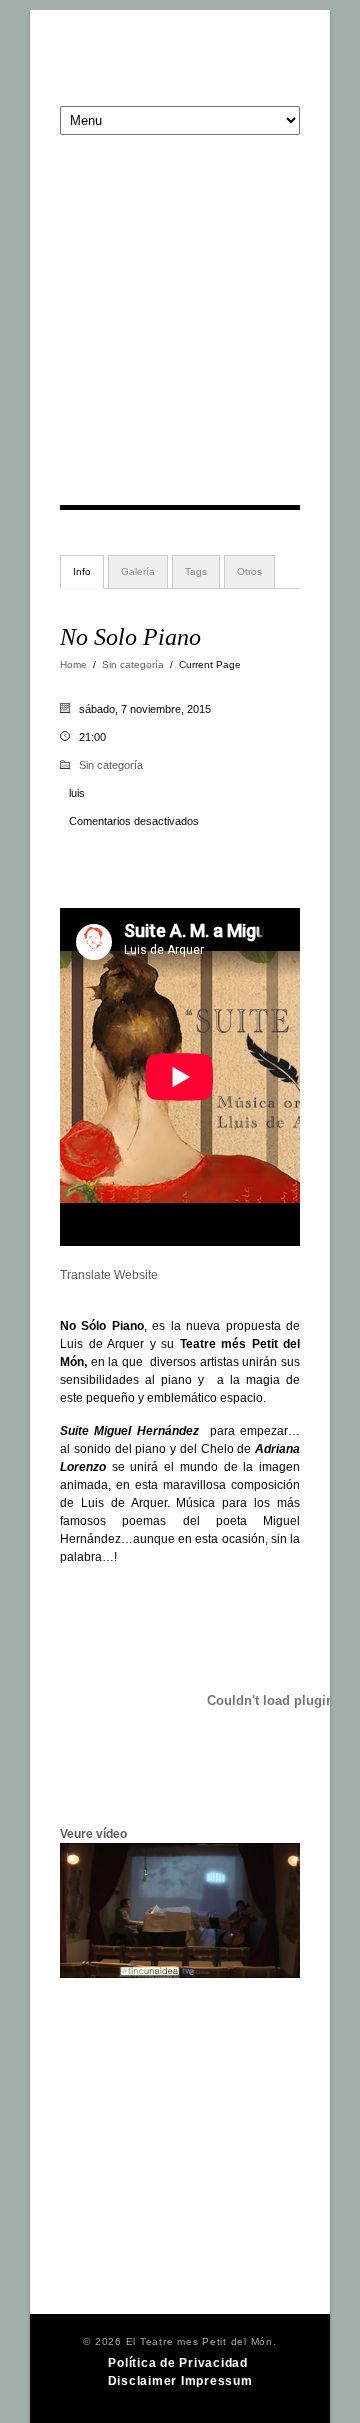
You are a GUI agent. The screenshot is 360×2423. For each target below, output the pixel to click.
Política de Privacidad (178, 2363)
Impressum (217, 2381)
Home (73, 664)
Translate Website (109, 1275)
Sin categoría (133, 664)
